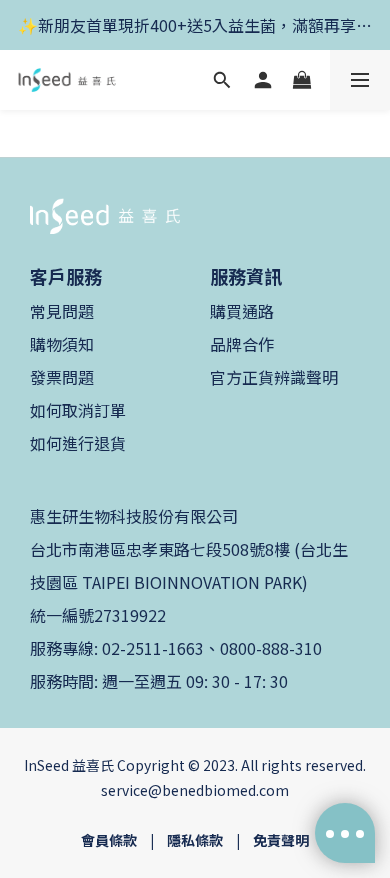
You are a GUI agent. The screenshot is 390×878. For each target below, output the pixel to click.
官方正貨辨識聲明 (274, 377)
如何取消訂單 (78, 410)
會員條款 (109, 840)
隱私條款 (195, 840)
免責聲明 (281, 840)
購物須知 (62, 344)
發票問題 (62, 377)
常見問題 (62, 311)
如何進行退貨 (78, 443)
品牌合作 (242, 344)
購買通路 (242, 311)
